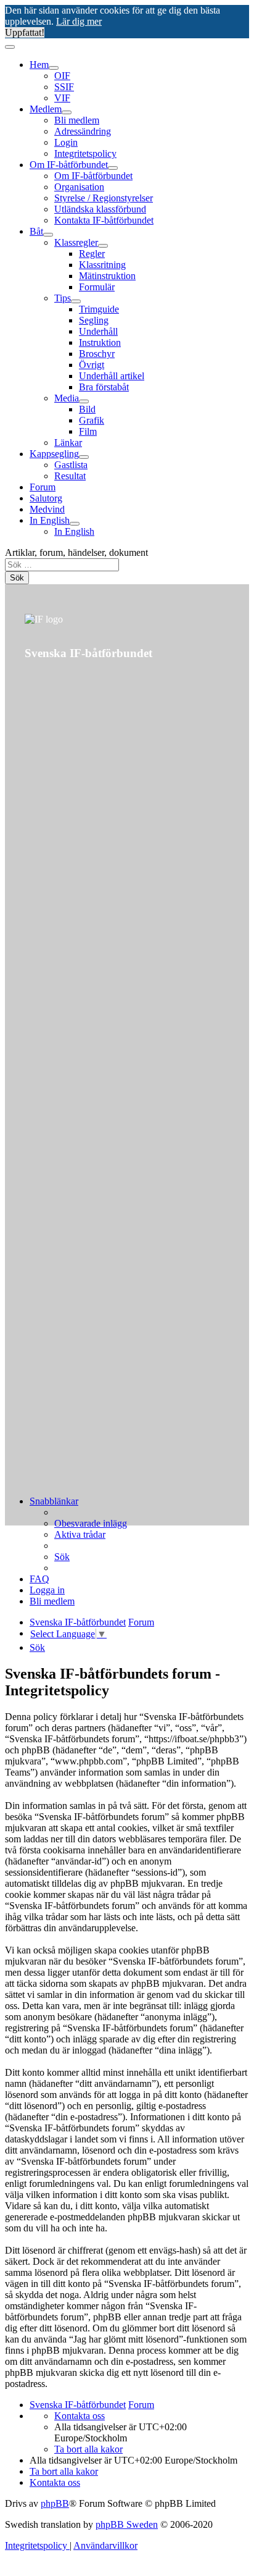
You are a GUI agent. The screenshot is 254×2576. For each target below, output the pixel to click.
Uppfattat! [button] (25, 32)
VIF (62, 98)
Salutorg (46, 498)
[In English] (75, 524)
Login (66, 142)
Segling (94, 320)
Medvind (47, 509)
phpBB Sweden (127, 2524)
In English (50, 520)
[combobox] (62, 565)
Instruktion (100, 342)
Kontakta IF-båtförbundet (104, 220)
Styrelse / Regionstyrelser (104, 198)
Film (88, 431)
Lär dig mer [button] (79, 21)
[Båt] (48, 235)
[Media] (84, 401)
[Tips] (76, 301)
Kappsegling (54, 454)
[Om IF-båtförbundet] (113, 168)
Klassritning (102, 265)
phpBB (55, 2503)
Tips (63, 298)
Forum (43, 487)
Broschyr (97, 354)
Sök (17, 578)
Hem (39, 65)
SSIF (64, 87)
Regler (92, 254)
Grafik (92, 420)
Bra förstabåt (104, 387)
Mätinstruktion (107, 276)
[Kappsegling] (84, 457)
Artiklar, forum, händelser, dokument (76, 552)
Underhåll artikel (112, 376)
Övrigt (92, 365)
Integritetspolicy (85, 153)
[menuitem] (91, 1523)
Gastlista (71, 465)
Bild (87, 409)
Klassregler (76, 242)
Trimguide (99, 309)
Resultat (70, 476)
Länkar (68, 443)
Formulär (97, 287)
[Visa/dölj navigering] (10, 47)
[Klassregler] (103, 246)
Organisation (79, 187)
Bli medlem (77, 120)
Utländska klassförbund (100, 209)
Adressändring (83, 131)
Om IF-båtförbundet (69, 165)
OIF (62, 76)
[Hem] (54, 68)
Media (67, 398)
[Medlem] (67, 112)
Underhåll (98, 331)
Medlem (46, 109)
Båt (36, 231)
